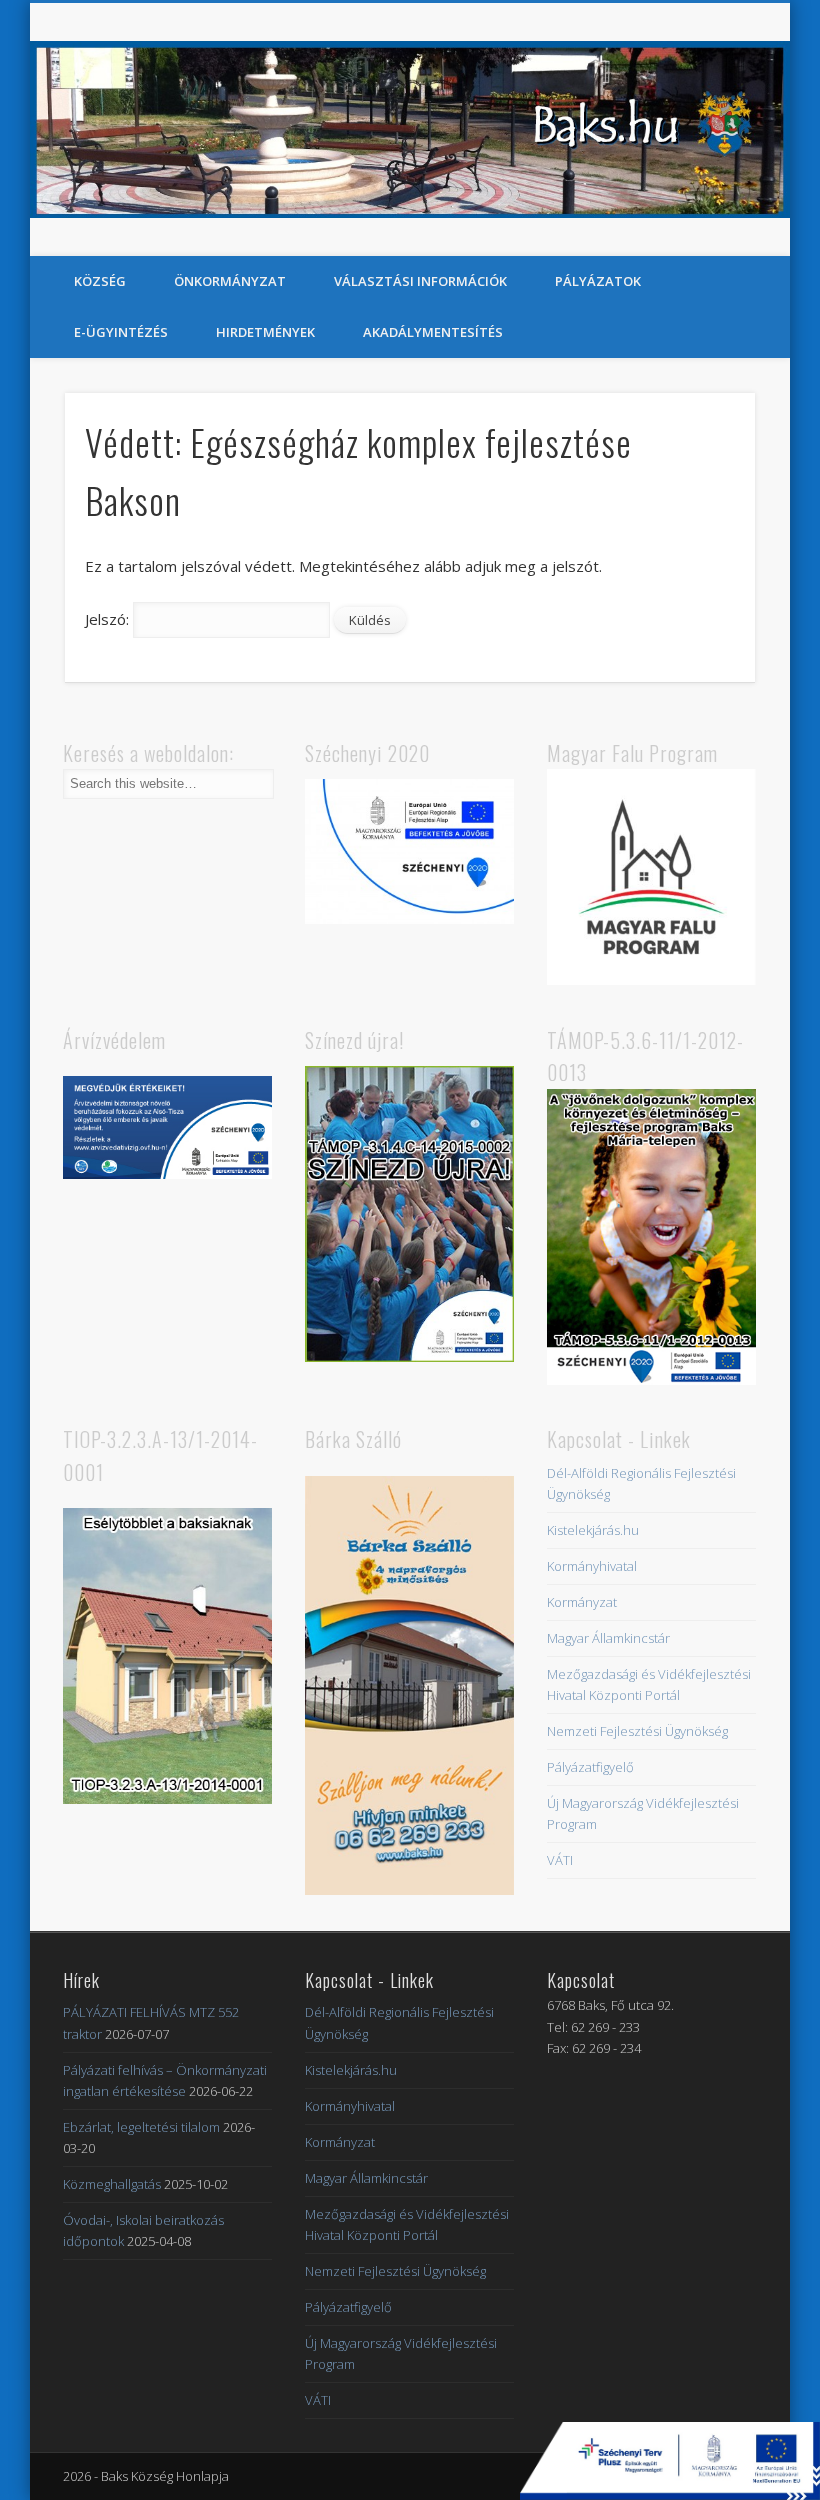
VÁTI (560, 1860)
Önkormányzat (230, 281)
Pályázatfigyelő (590, 1767)
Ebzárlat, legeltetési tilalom (141, 2127)
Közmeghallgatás (112, 2184)
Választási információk (420, 281)
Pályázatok (598, 281)
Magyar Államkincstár (608, 1638)
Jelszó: (109, 619)
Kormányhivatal (592, 1566)
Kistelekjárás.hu (593, 1530)
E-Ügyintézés (121, 332)
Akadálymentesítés (433, 332)
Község (100, 281)
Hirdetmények (265, 332)
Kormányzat (582, 1602)
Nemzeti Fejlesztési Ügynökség (637, 1731)
